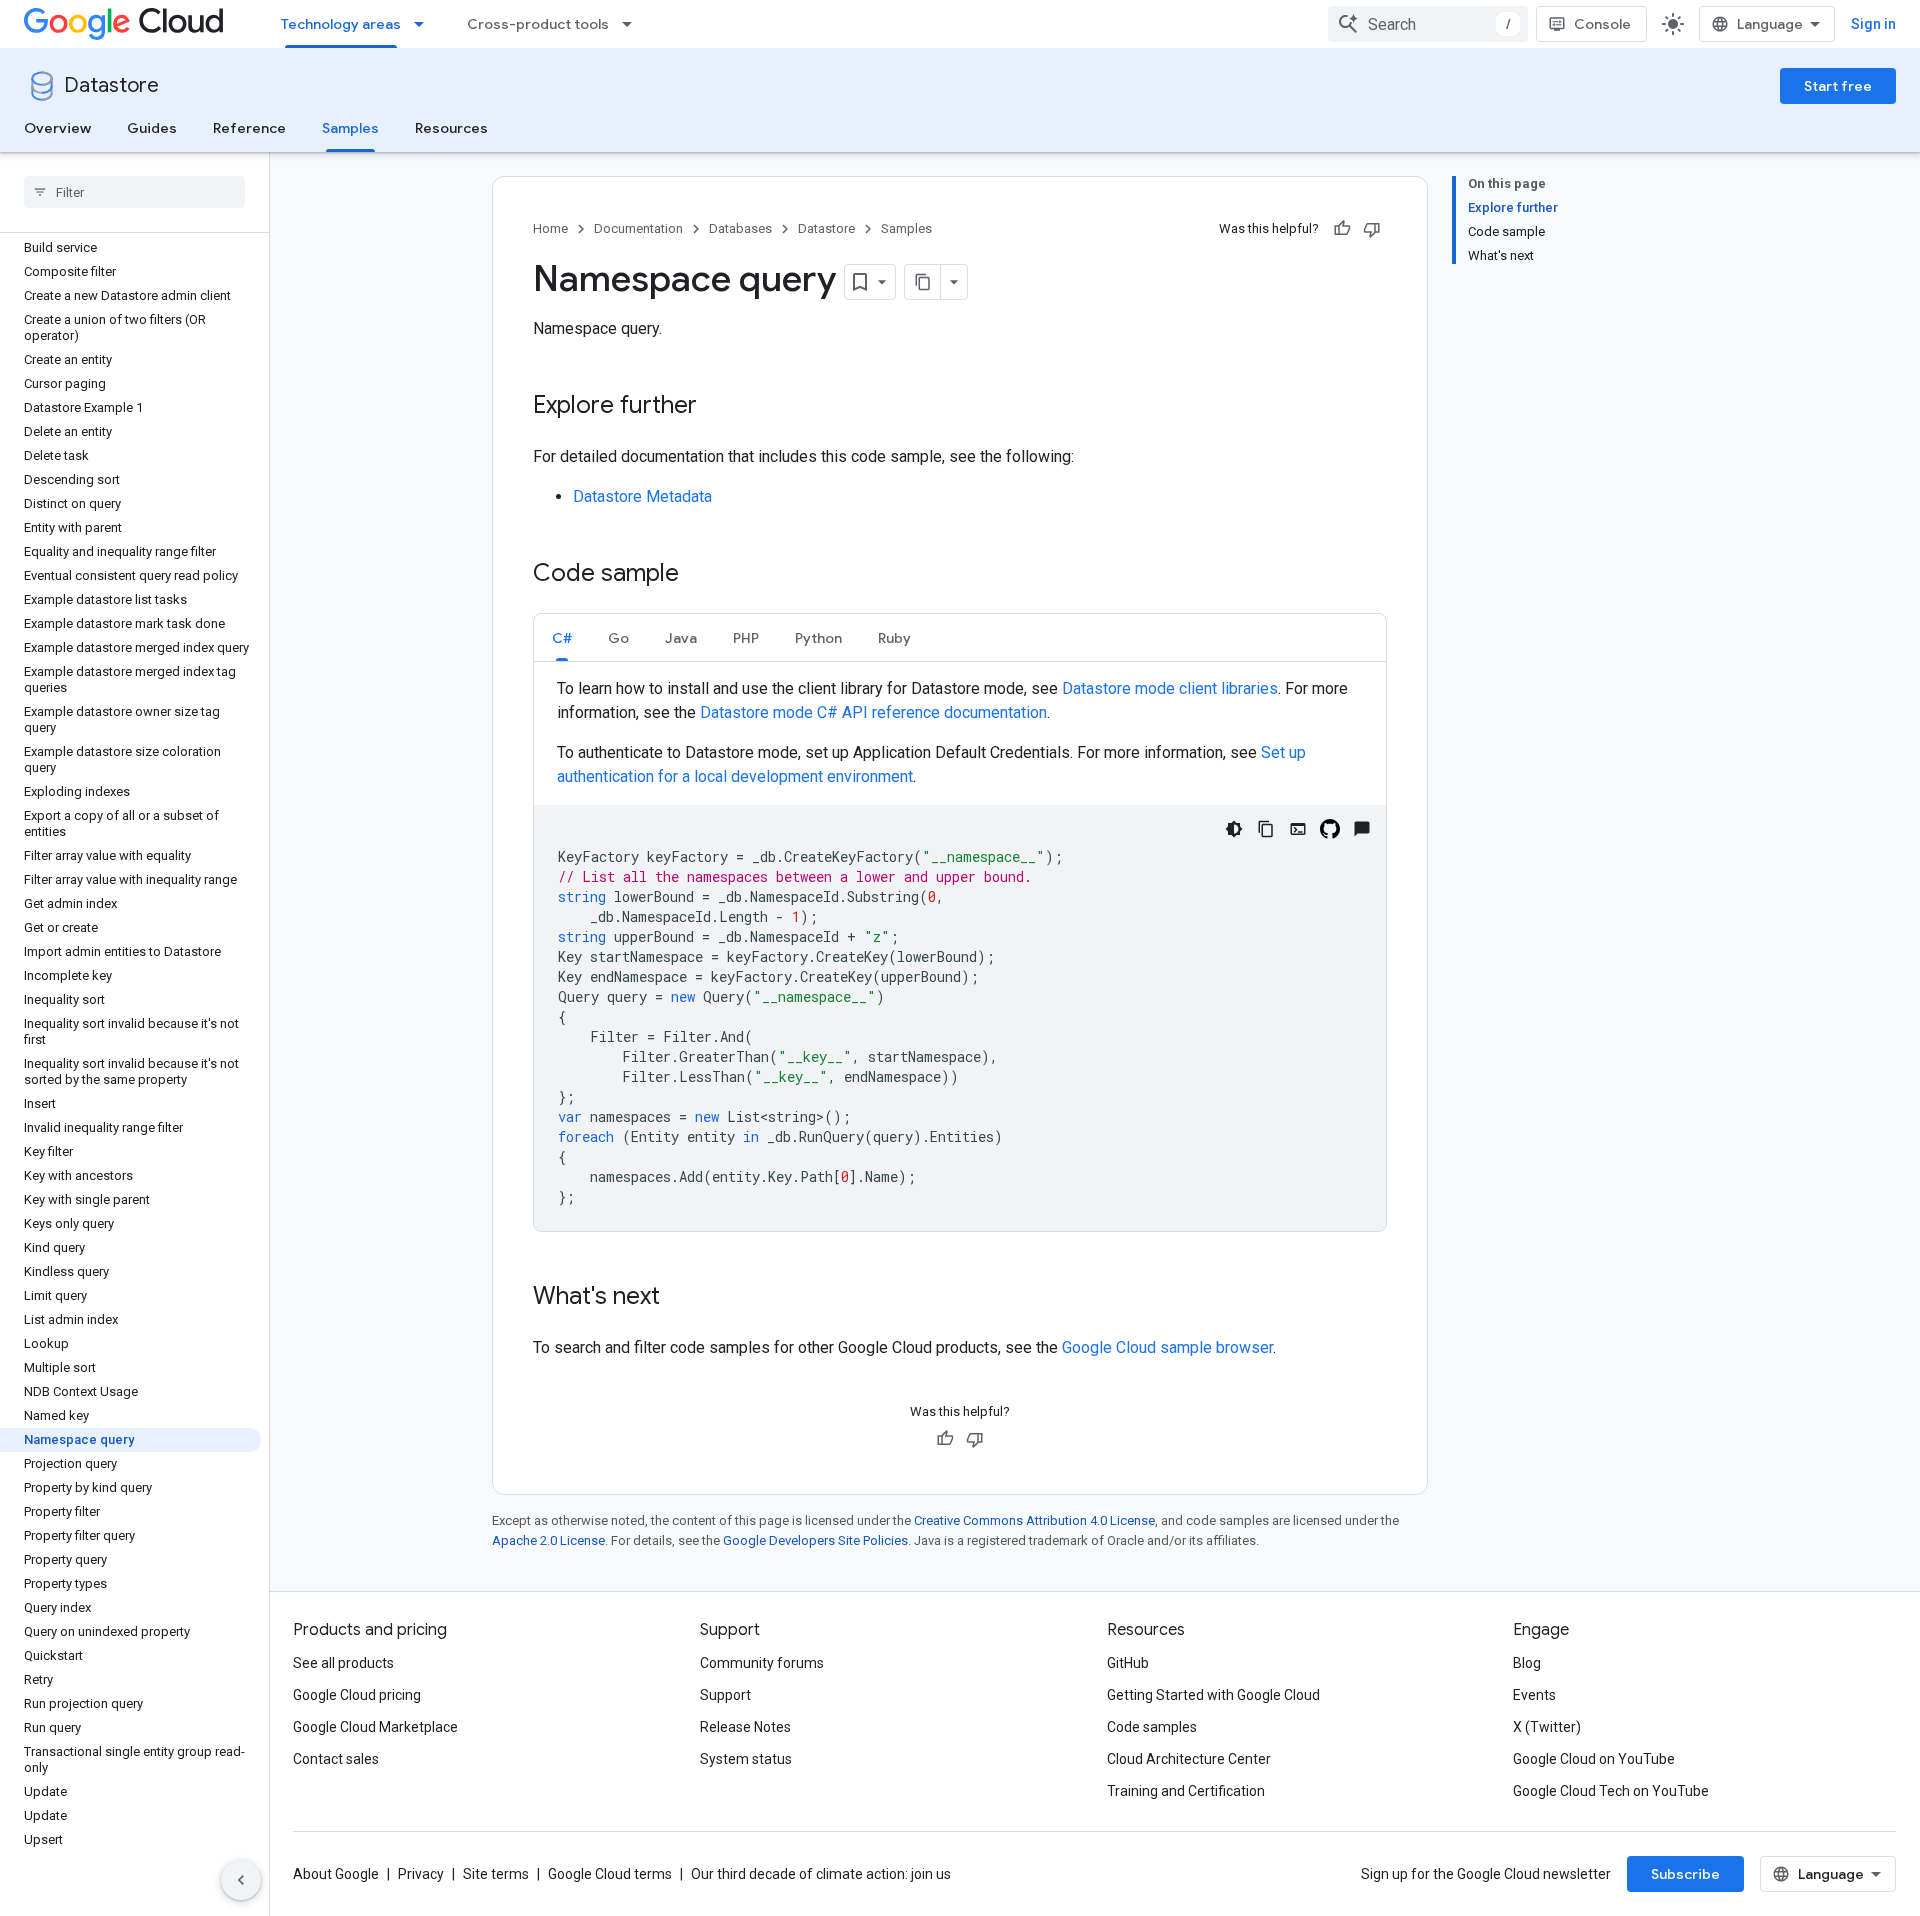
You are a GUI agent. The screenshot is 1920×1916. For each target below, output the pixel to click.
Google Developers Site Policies (815, 1540)
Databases (740, 228)
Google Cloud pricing (357, 1695)
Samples (350, 128)
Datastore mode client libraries (1170, 688)
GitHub (1128, 1663)
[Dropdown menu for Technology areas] (425, 24)
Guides (152, 128)
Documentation (638, 228)
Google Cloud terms (610, 1874)
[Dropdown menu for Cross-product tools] (633, 24)
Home (550, 228)
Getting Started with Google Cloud (1213, 1695)
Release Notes (745, 1727)
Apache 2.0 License (548, 1540)
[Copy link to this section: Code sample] (699, 575)
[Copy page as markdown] (923, 282)
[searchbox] (134, 192)
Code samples (1152, 1727)
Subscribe (1685, 1874)
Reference (249, 128)
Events (1534, 1695)
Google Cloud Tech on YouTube (1611, 1791)
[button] (562, 637)
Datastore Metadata (642, 496)
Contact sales (336, 1759)
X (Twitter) (1547, 1727)
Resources (451, 128)
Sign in (1873, 24)
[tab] (562, 637)
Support (725, 1695)
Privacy (421, 1874)
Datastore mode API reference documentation (873, 712)
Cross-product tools (538, 24)
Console (1602, 24)
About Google (336, 1874)
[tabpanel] (960, 954)
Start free (1838, 86)
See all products (343, 1663)
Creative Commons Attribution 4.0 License (1034, 1520)
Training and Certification (1186, 1791)
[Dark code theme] (1234, 829)
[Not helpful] (1372, 229)
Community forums (762, 1663)
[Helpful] (1342, 229)
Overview (57, 128)
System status (746, 1759)
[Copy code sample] (1266, 829)
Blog (1527, 1663)
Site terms (496, 1874)
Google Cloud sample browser (1167, 1347)
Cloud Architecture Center (1189, 1759)
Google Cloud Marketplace (375, 1727)
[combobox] (1428, 24)
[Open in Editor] (1298, 829)
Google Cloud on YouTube (1594, 1759)
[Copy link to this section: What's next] (680, 1298)
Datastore (111, 85)
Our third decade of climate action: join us (821, 1874)
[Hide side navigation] (241, 1880)
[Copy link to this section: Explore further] (717, 407)
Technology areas (341, 24)
